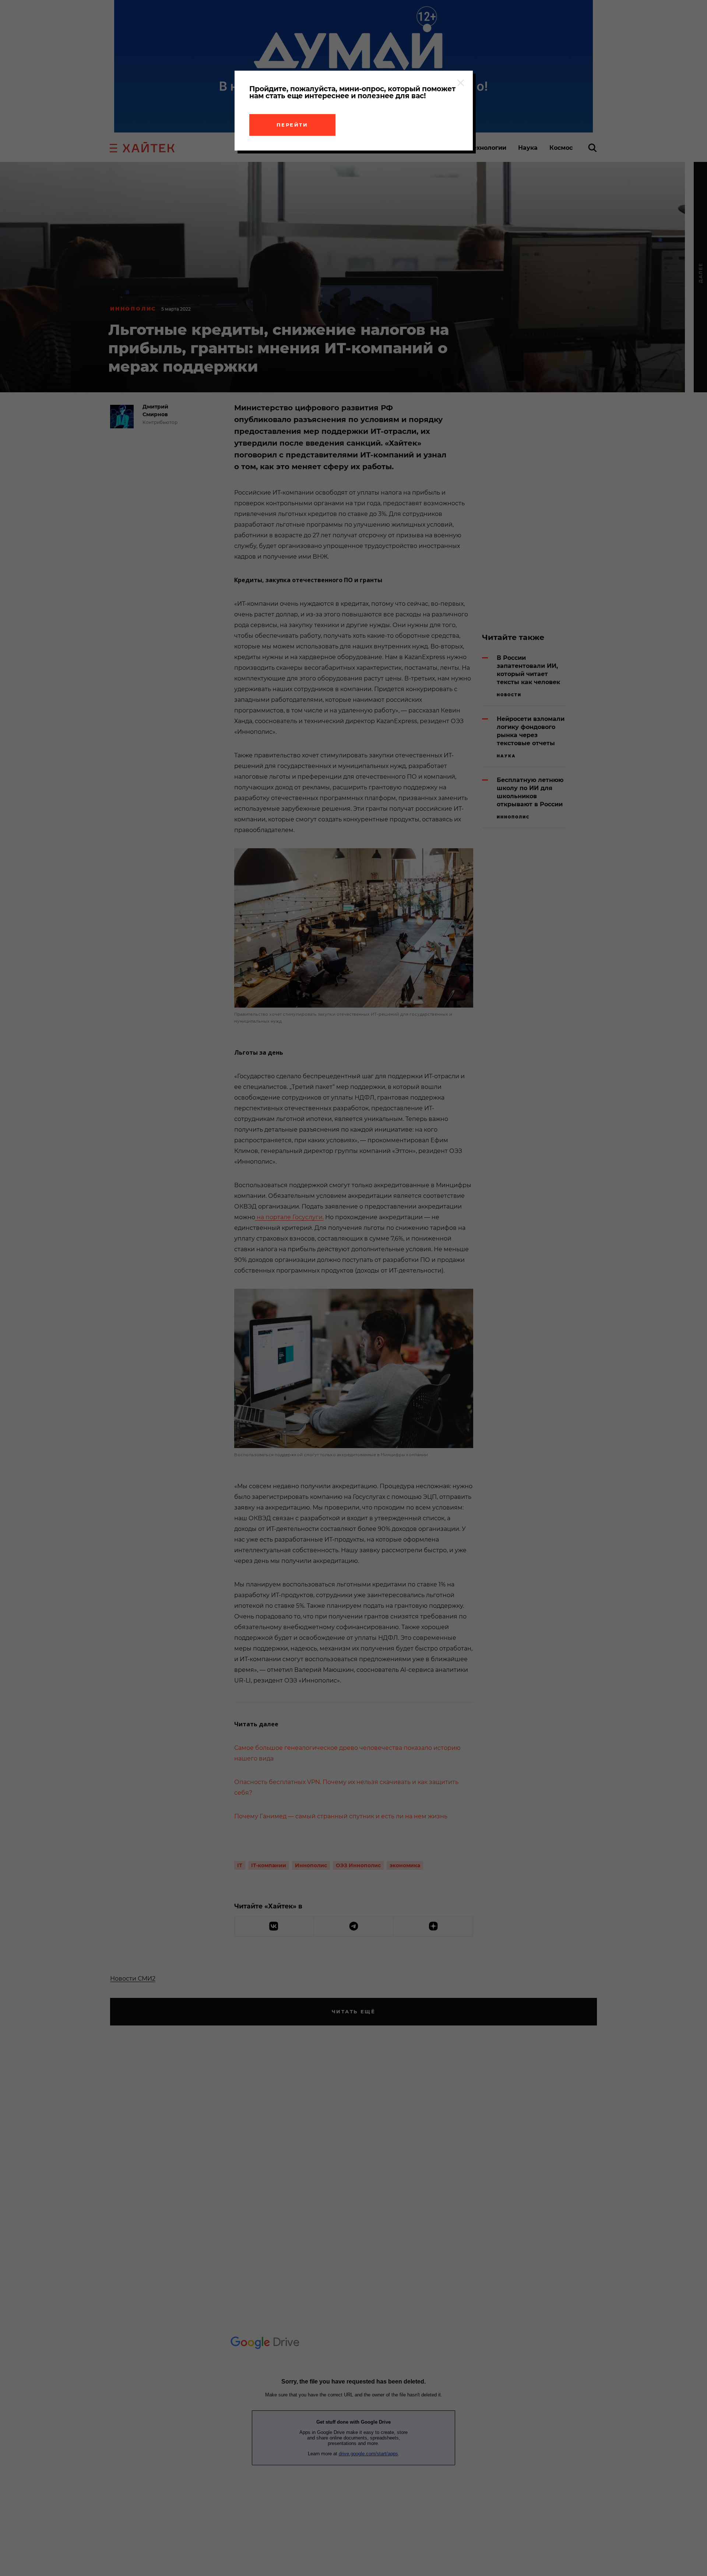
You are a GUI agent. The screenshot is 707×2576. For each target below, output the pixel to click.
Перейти (292, 125)
